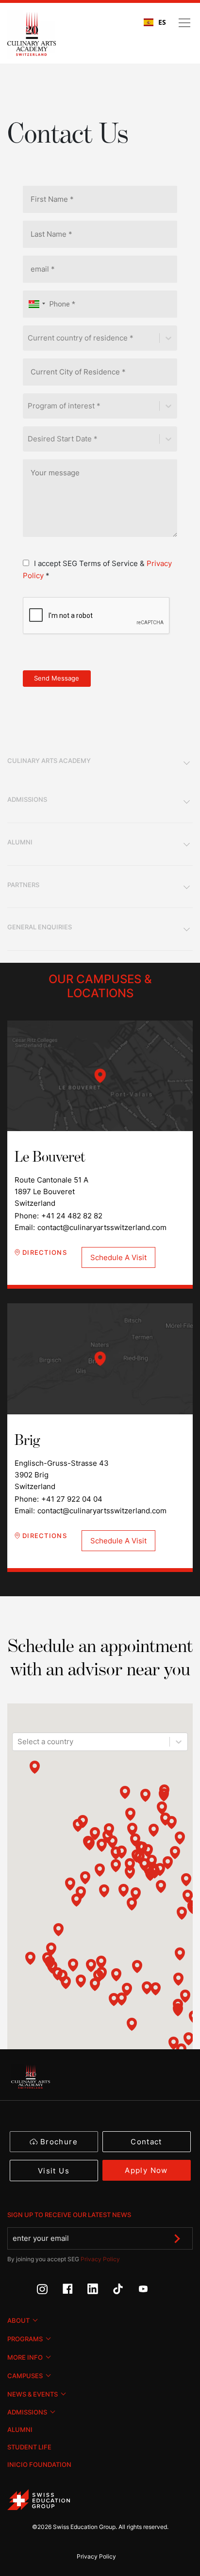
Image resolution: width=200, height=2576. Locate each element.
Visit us (54, 2171)
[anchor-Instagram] (50, 2292)
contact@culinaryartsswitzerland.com (102, 1227)
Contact (146, 2142)
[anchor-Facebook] (75, 2292)
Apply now (146, 2170)
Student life (29, 2447)
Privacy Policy (100, 2259)
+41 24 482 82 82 (72, 1216)
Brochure (59, 2142)
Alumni (20, 2430)
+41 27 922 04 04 (72, 1499)
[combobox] (155, 22)
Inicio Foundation (39, 2464)
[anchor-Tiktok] (125, 2292)
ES (162, 22)
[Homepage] (32, 34)
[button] (35, 304)
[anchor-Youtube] (150, 2292)
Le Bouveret (100, 1076)
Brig (100, 1359)
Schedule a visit (118, 1257)
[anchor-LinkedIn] (100, 2292)
